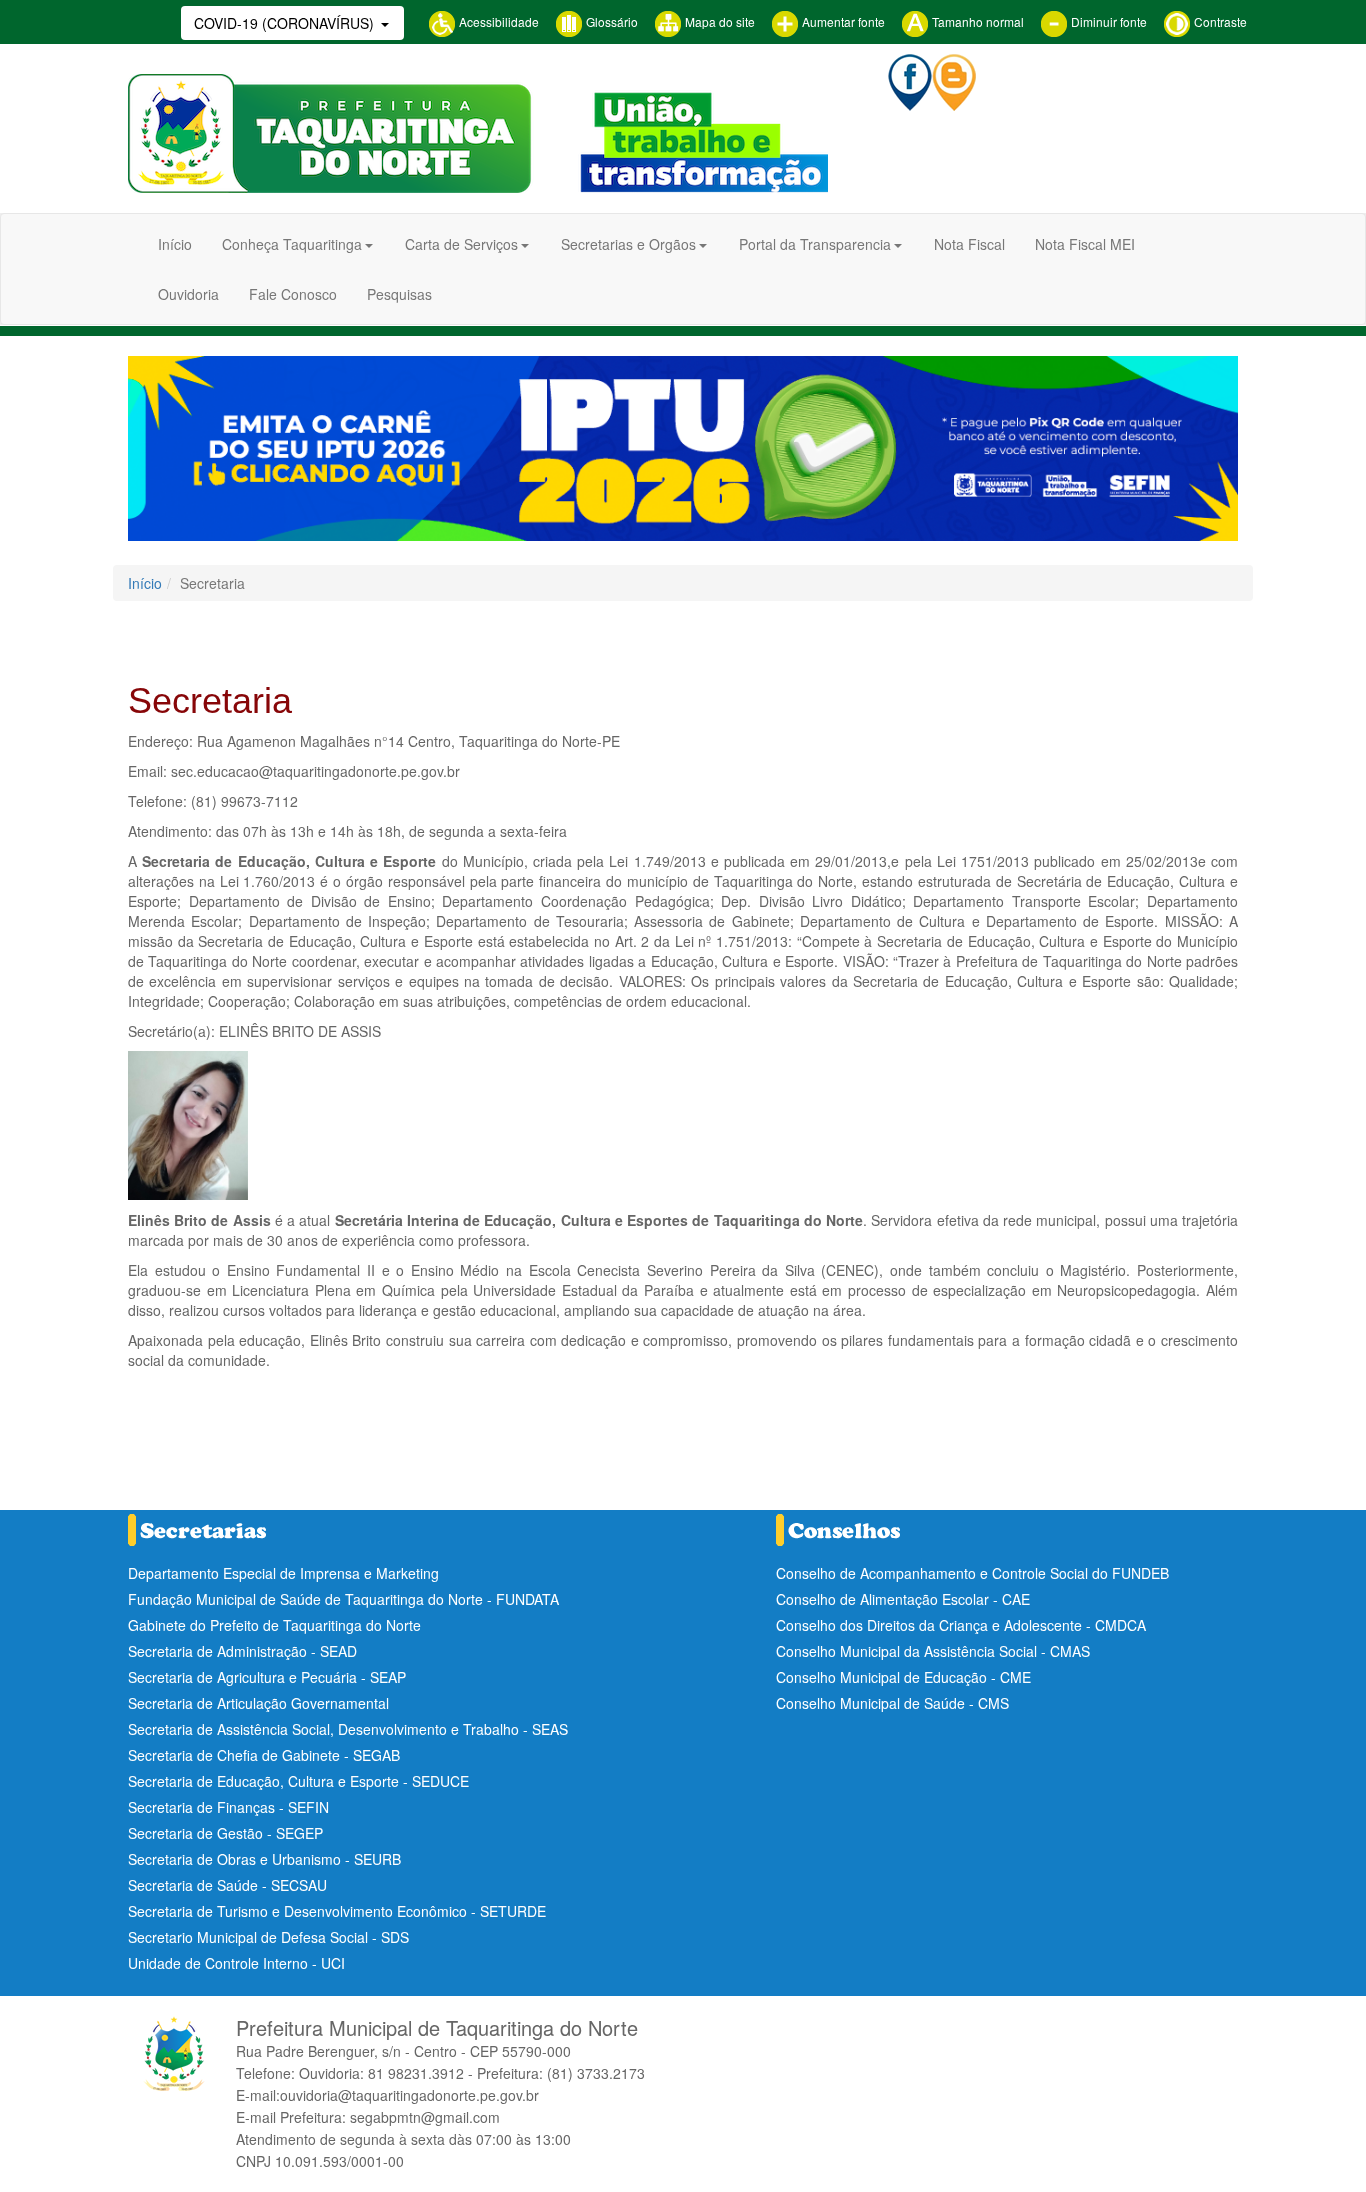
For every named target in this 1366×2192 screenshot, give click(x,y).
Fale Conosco (293, 294)
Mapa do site (718, 21)
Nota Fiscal (969, 244)
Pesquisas (399, 294)
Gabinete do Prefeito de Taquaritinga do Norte (274, 1625)
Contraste (1219, 21)
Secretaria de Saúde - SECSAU (227, 1885)
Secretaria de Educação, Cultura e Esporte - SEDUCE (298, 1781)
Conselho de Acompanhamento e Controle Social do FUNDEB (972, 1573)
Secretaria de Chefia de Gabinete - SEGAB (264, 1755)
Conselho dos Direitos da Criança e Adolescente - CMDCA (961, 1625)
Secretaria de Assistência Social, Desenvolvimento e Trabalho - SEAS (348, 1729)
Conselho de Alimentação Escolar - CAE (903, 1599)
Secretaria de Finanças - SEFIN (228, 1807)
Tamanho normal (976, 21)
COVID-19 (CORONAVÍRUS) (286, 23)
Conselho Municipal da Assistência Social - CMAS (933, 1651)
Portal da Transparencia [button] (815, 244)
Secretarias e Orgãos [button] (628, 244)
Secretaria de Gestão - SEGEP (225, 1833)
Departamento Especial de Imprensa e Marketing (283, 1573)
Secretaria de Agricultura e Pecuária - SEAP (267, 1677)
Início (175, 244)
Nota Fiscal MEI (1085, 244)
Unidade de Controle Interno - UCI (236, 1963)
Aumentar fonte (842, 21)
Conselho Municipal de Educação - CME (903, 1677)
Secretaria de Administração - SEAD (242, 1651)
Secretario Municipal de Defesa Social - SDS (268, 1937)
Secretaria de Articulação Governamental (258, 1703)
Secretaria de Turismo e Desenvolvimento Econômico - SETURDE (337, 1911)
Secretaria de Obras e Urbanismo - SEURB (264, 1859)
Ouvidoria (188, 294)
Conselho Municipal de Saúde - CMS (892, 1703)
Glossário (610, 21)
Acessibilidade (497, 21)
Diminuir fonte (1107, 21)
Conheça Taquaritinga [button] (292, 244)
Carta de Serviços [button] (461, 244)
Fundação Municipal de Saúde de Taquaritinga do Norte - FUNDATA (343, 1599)
